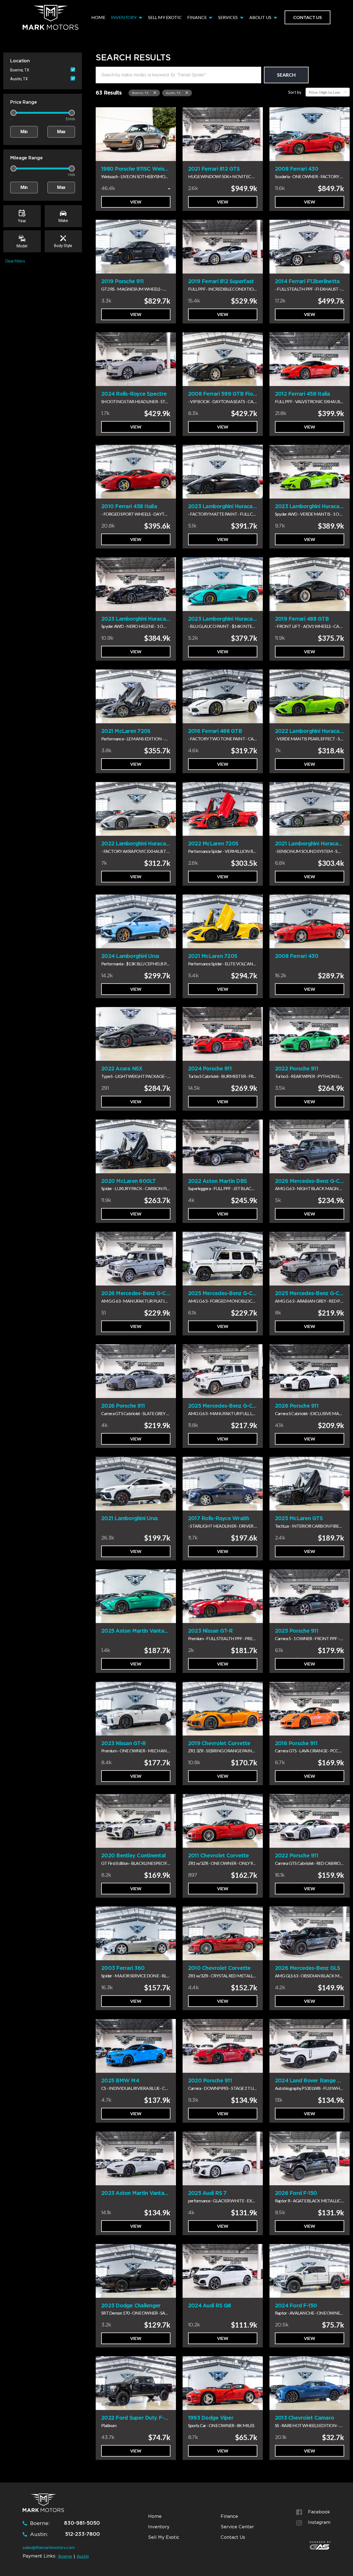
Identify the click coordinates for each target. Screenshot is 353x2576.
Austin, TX (19, 79)
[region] (202, 93)
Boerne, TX (20, 70)
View (136, 202)
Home (98, 17)
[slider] (14, 113)
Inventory (124, 17)
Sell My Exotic (165, 17)
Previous (101, 134)
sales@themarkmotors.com (49, 2547)
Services (228, 17)
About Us (261, 17)
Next (170, 134)
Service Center (237, 2527)
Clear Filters (15, 261)
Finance (197, 17)
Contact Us (307, 17)
